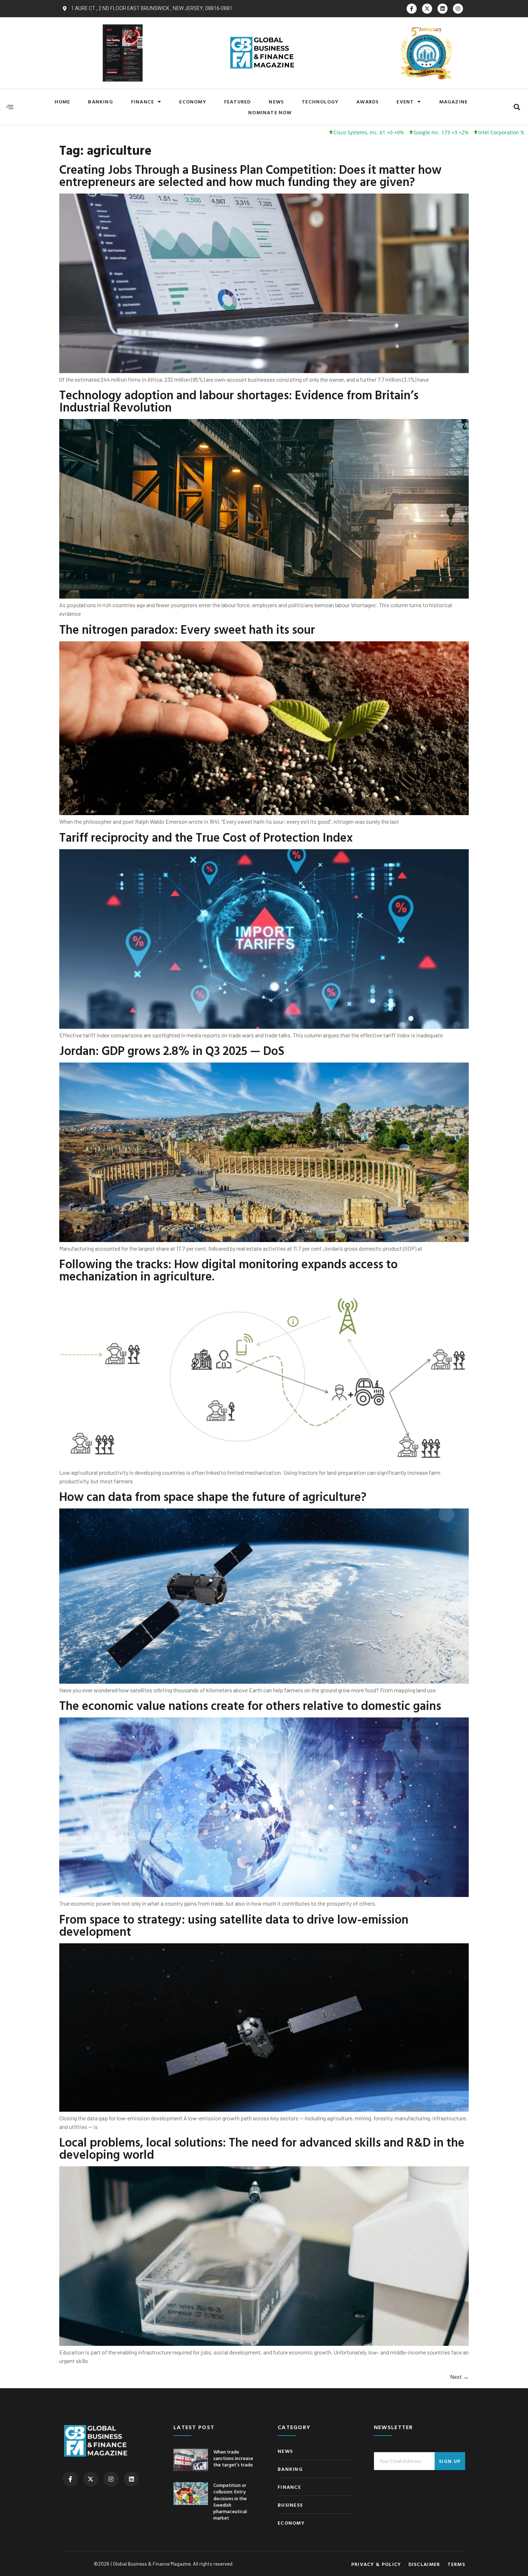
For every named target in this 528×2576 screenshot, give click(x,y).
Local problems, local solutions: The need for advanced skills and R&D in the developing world (262, 2148)
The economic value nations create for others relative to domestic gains (250, 1705)
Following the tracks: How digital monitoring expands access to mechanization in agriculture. (228, 1270)
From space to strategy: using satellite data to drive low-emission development (234, 1925)
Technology (320, 101)
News (276, 101)
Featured (238, 101)
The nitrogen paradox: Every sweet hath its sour (187, 629)
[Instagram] (458, 9)
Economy (193, 101)
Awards (367, 101)
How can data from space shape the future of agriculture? (213, 1496)
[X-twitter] (427, 9)
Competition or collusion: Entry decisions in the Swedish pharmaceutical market (230, 2501)
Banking (100, 101)
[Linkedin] (443, 9)
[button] (517, 107)
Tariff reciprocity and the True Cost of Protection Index (206, 837)
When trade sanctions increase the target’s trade (233, 2458)
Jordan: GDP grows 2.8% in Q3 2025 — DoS (172, 1050)
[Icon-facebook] (412, 9)
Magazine (454, 101)
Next (459, 2377)
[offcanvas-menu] (10, 107)
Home (62, 101)
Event (405, 101)
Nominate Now (270, 112)
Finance (143, 101)
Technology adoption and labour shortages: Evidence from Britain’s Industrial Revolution (239, 401)
